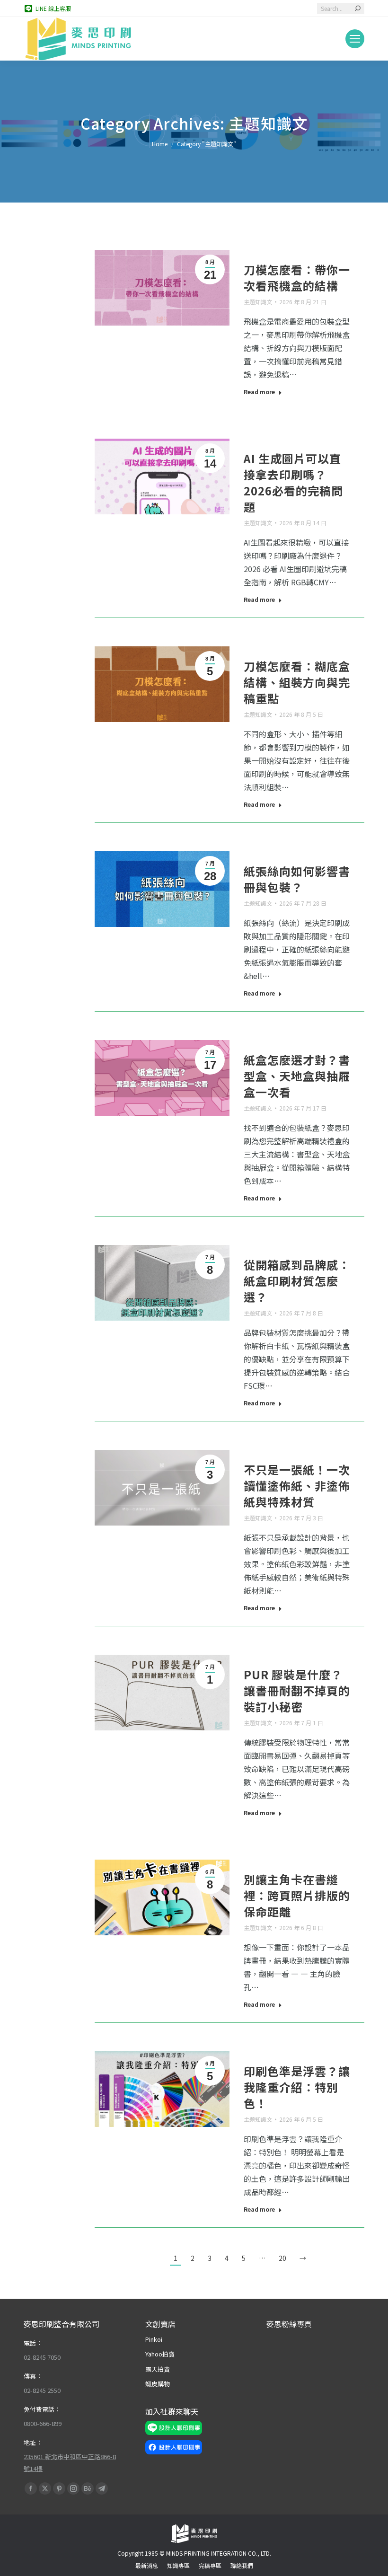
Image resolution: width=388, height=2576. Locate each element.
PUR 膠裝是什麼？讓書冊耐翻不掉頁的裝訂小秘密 (297, 1690)
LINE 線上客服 (53, 8)
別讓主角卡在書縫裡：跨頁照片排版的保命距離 (297, 1895)
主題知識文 (258, 302)
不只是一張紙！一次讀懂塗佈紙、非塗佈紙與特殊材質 (297, 1486)
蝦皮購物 (158, 2384)
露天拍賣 (158, 2369)
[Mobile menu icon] (355, 39)
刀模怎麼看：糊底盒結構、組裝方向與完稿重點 (297, 682)
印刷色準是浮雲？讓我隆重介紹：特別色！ (297, 2087)
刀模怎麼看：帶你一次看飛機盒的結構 (297, 278)
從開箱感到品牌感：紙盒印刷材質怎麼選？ (297, 1281)
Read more (259, 392)
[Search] (358, 9)
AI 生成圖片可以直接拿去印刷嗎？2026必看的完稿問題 (293, 482)
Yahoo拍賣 (160, 2354)
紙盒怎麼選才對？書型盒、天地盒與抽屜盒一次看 (297, 1076)
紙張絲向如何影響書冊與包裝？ (297, 879)
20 (282, 2258)
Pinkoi (154, 2339)
